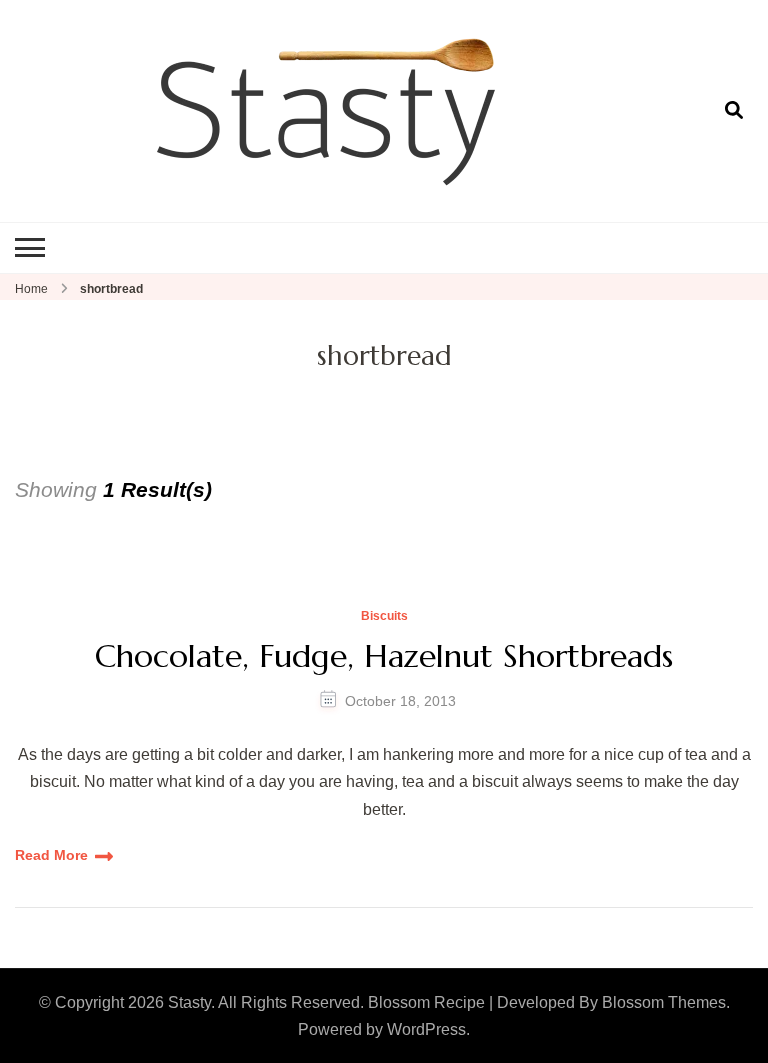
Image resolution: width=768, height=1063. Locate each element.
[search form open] (734, 110)
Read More (51, 855)
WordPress (426, 1029)
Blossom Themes (664, 1002)
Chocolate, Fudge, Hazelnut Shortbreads (384, 656)
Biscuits (384, 616)
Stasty (189, 1002)
